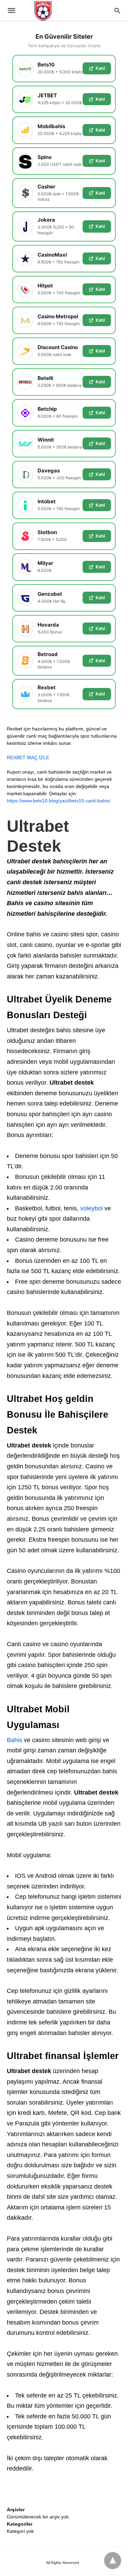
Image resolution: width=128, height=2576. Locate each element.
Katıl (100, 68)
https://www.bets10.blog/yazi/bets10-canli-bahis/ (59, 801)
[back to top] (113, 2561)
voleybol (91, 1208)
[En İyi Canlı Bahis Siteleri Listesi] (64, 10)
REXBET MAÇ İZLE (28, 757)
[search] (117, 10)
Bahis (15, 1740)
